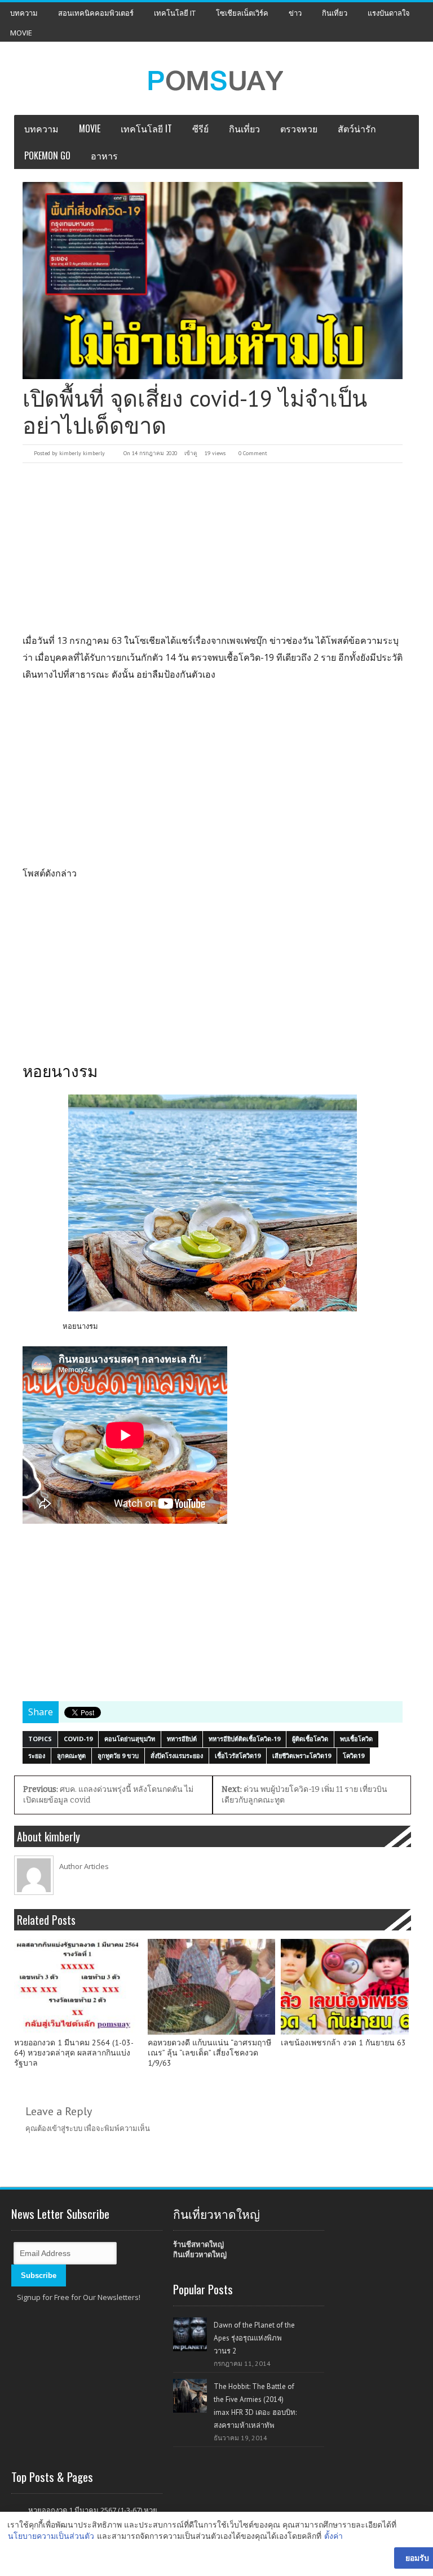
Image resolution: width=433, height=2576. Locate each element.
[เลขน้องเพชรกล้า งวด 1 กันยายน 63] (345, 1987)
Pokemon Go (47, 155)
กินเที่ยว (335, 13)
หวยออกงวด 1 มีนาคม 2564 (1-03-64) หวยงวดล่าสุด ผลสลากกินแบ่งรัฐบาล (74, 2053)
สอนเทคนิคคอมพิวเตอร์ (96, 13)
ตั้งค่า (333, 2536)
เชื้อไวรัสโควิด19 (238, 1756)
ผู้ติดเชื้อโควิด (310, 1739)
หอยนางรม (80, 1326)
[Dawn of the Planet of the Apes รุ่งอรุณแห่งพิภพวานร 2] (190, 2334)
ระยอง (37, 1756)
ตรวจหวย (299, 128)
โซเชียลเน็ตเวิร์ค (242, 13)
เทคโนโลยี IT (175, 13)
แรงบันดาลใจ (389, 13)
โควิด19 (354, 1756)
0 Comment (253, 453)
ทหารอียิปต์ (182, 1739)
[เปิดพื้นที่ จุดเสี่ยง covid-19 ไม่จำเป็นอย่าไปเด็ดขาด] (213, 281)
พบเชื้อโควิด (356, 1739)
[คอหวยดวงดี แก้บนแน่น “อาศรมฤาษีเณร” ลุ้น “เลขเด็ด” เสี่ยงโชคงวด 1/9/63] (212, 1987)
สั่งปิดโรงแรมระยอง (177, 1756)
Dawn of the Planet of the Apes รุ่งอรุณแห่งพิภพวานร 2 (254, 2338)
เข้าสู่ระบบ (66, 2128)
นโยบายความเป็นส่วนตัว (51, 2536)
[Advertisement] (213, 548)
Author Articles (84, 1866)
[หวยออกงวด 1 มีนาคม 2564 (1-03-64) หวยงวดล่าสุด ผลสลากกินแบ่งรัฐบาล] (78, 1987)
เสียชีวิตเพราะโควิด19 (302, 1756)
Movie (21, 33)
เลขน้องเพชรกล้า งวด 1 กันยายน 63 (343, 2043)
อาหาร (104, 155)
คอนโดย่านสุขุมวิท (130, 1739)
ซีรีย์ (200, 128)
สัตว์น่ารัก (357, 128)
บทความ (24, 13)
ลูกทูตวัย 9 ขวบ (118, 1756)
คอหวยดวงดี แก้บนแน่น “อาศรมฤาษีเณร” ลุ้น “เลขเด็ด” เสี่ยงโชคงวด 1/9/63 (209, 2053)
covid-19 (78, 1739)
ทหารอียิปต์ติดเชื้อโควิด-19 (244, 1739)
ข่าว (295, 13)
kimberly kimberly (82, 453)
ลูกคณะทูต (71, 1756)
